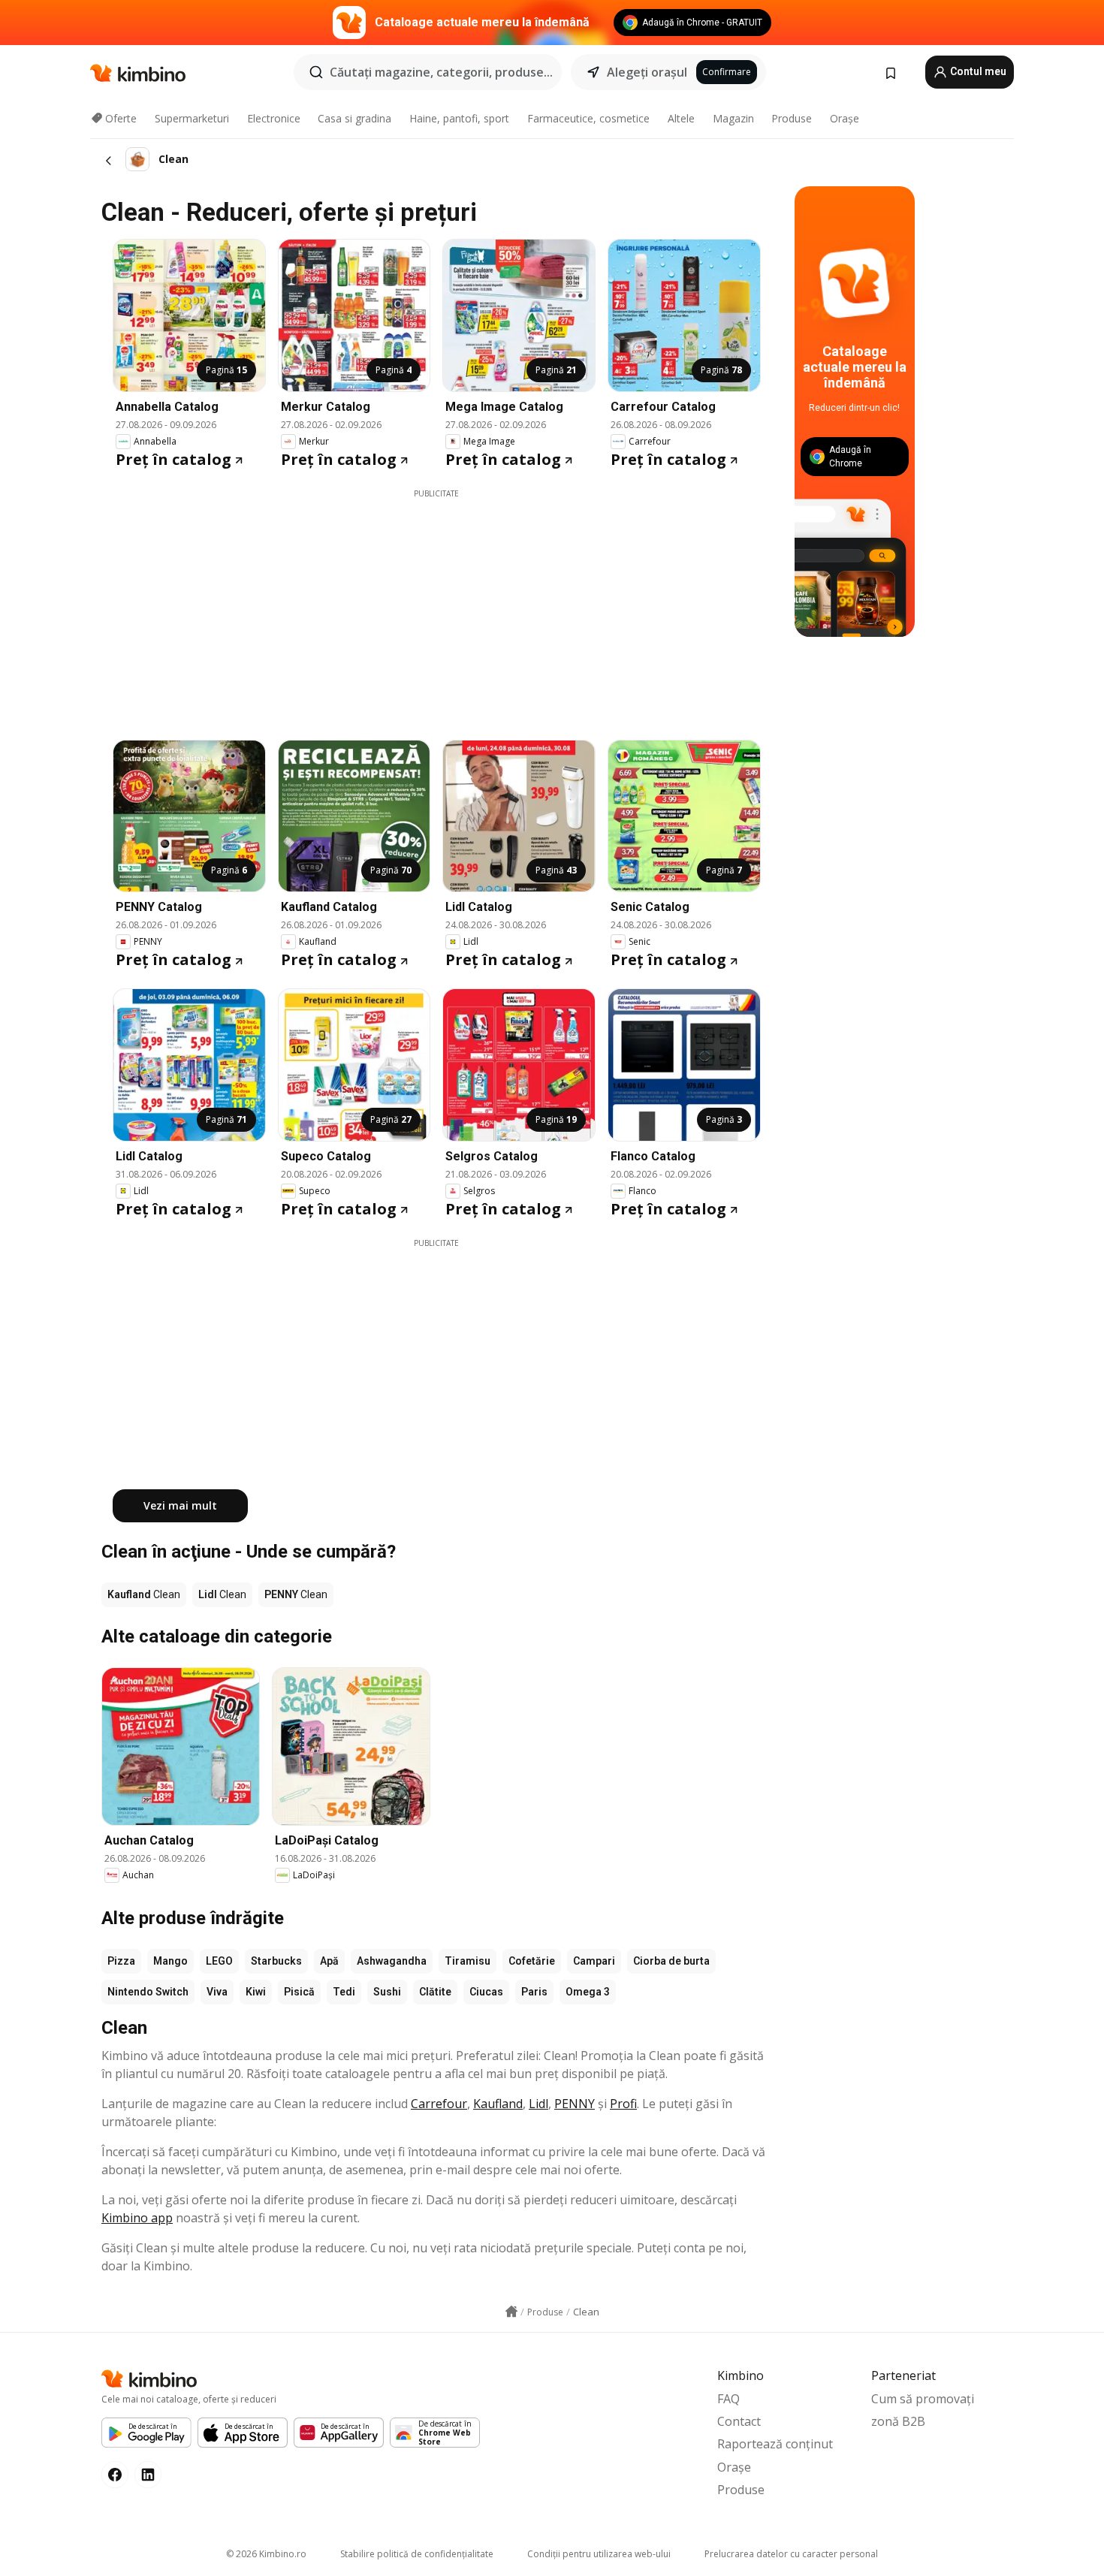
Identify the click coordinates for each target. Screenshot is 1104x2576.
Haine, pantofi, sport (459, 118)
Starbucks (276, 1961)
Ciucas (486, 1992)
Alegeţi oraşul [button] (647, 72)
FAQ (728, 2399)
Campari (594, 1961)
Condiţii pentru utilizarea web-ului (599, 2554)
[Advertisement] (436, 605)
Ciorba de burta (671, 1961)
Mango (170, 1961)
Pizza (121, 1961)
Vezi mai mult (180, 1505)
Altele (681, 118)
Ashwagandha (392, 1961)
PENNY (575, 2104)
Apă (329, 1961)
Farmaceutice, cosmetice (588, 118)
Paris (534, 1992)
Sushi (387, 1992)
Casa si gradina (354, 118)
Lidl (538, 2104)
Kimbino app (137, 2218)
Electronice (274, 118)
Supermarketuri (192, 118)
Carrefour (439, 2104)
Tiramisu (468, 1961)
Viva (217, 1992)
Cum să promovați (923, 2399)
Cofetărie (532, 1961)
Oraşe (845, 118)
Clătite (435, 1992)
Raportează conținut (775, 2444)
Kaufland (498, 2104)
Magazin (733, 118)
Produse (792, 118)
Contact (739, 2421)
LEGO (219, 1961)
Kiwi (256, 1992)
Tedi (344, 1992)
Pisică (299, 1992)
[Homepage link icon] (511, 2312)
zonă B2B (898, 2421)
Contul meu (977, 71)
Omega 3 (588, 1992)
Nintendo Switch (148, 1992)
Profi (623, 2104)
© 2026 (266, 2554)
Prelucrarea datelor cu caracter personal (791, 2554)
